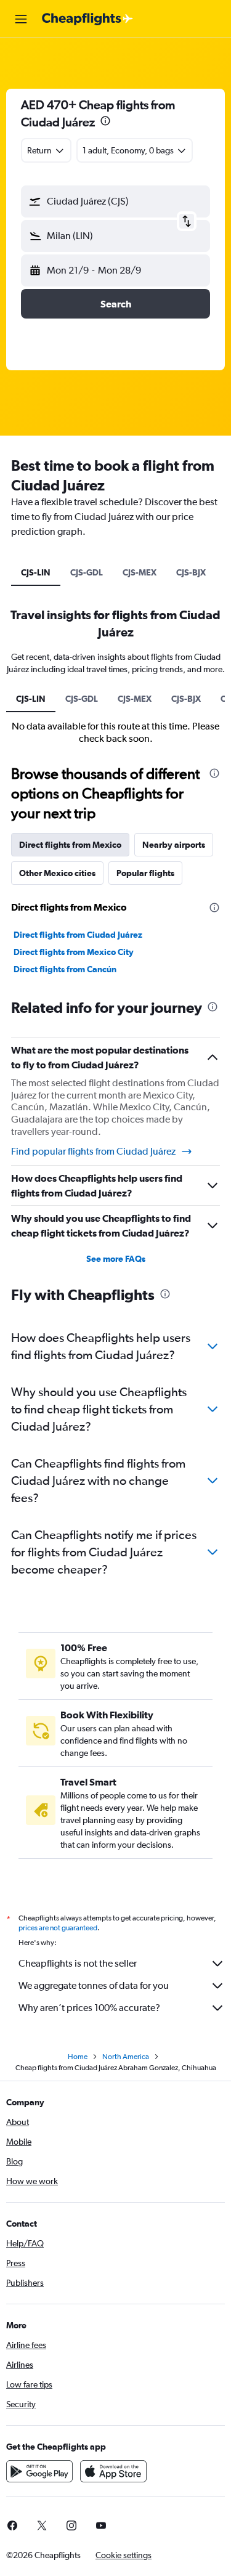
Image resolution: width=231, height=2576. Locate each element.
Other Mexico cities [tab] (57, 873)
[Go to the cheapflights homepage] (87, 19)
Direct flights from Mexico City (74, 952)
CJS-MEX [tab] (140, 572)
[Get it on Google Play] (39, 2471)
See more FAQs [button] (116, 1259)
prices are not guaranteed (58, 1928)
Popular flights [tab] (145, 873)
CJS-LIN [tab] (36, 572)
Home (78, 2057)
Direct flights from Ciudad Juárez (78, 935)
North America (126, 2057)
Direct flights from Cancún (65, 969)
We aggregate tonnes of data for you (94, 1985)
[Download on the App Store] (113, 2471)
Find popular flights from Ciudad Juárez (93, 1151)
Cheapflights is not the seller (78, 1963)
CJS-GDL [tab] (87, 572)
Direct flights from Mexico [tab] (70, 845)
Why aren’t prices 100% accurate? (89, 2008)
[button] (21, 19)
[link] (42, 2525)
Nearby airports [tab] (174, 845)
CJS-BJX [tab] (191, 572)
